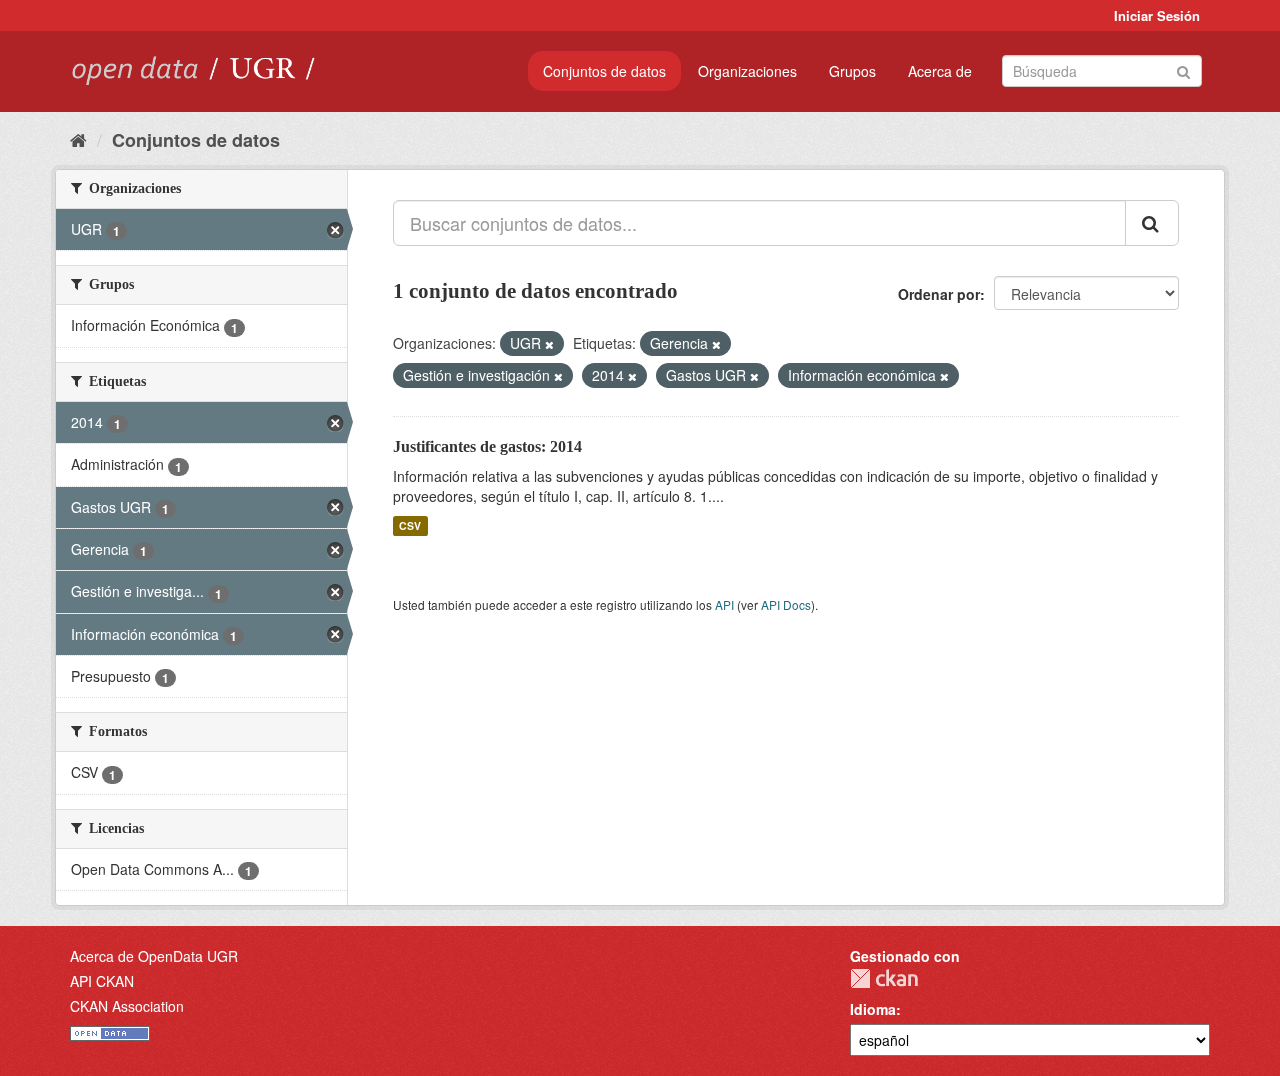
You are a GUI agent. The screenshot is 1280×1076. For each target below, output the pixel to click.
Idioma (873, 1009)
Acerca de (940, 71)
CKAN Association (127, 1006)
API (724, 604)
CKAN (884, 978)
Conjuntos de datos (604, 71)
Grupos (852, 71)
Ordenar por (939, 294)
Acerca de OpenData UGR (154, 956)
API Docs (786, 604)
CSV (410, 525)
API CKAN (102, 981)
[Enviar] (1183, 69)
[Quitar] (549, 344)
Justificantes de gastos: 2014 (487, 446)
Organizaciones (747, 71)
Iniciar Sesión (1157, 15)
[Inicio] (78, 139)
